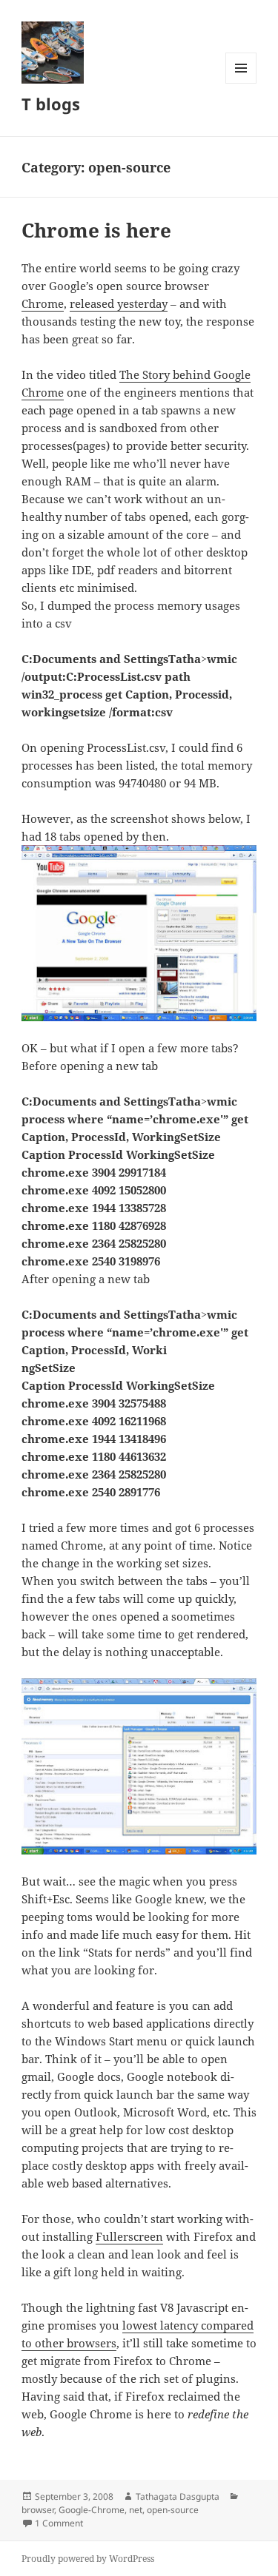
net (136, 2510)
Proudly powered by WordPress (88, 2559)
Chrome (43, 303)
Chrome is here (96, 230)
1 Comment (59, 2523)
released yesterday (119, 303)
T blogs (51, 104)
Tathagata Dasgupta (178, 2496)
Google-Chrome (92, 2510)
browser (38, 2510)
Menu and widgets (241, 83)
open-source (173, 2510)
